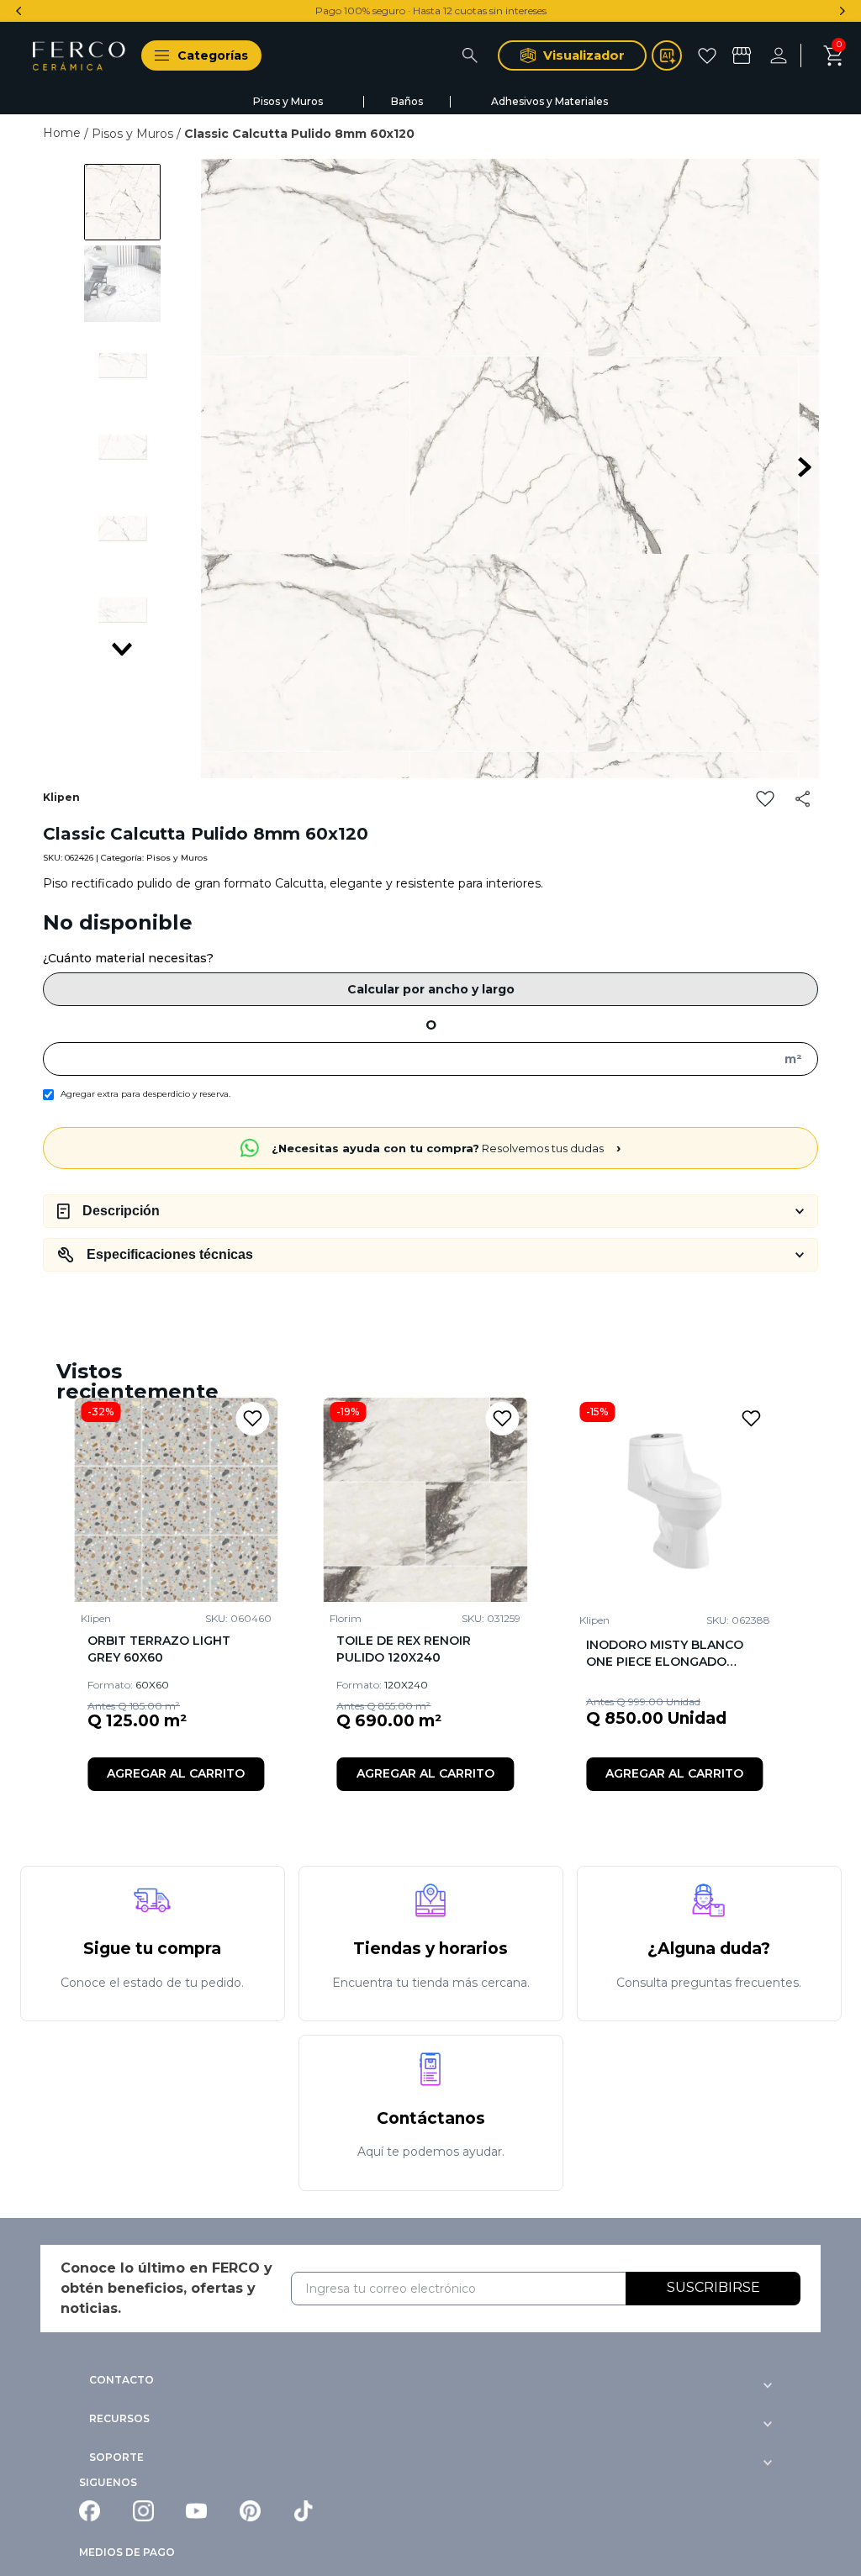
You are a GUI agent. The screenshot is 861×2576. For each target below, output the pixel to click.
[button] (195, 55)
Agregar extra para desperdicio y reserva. (145, 1094)
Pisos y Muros (132, 134)
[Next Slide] (842, 11)
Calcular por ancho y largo (431, 989)
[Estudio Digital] (667, 55)
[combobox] (380, 55)
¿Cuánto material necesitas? (128, 958)
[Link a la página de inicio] (63, 133)
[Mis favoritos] (709, 55)
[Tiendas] (744, 55)
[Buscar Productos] (470, 55)
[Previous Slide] (19, 11)
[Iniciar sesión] (790, 55)
